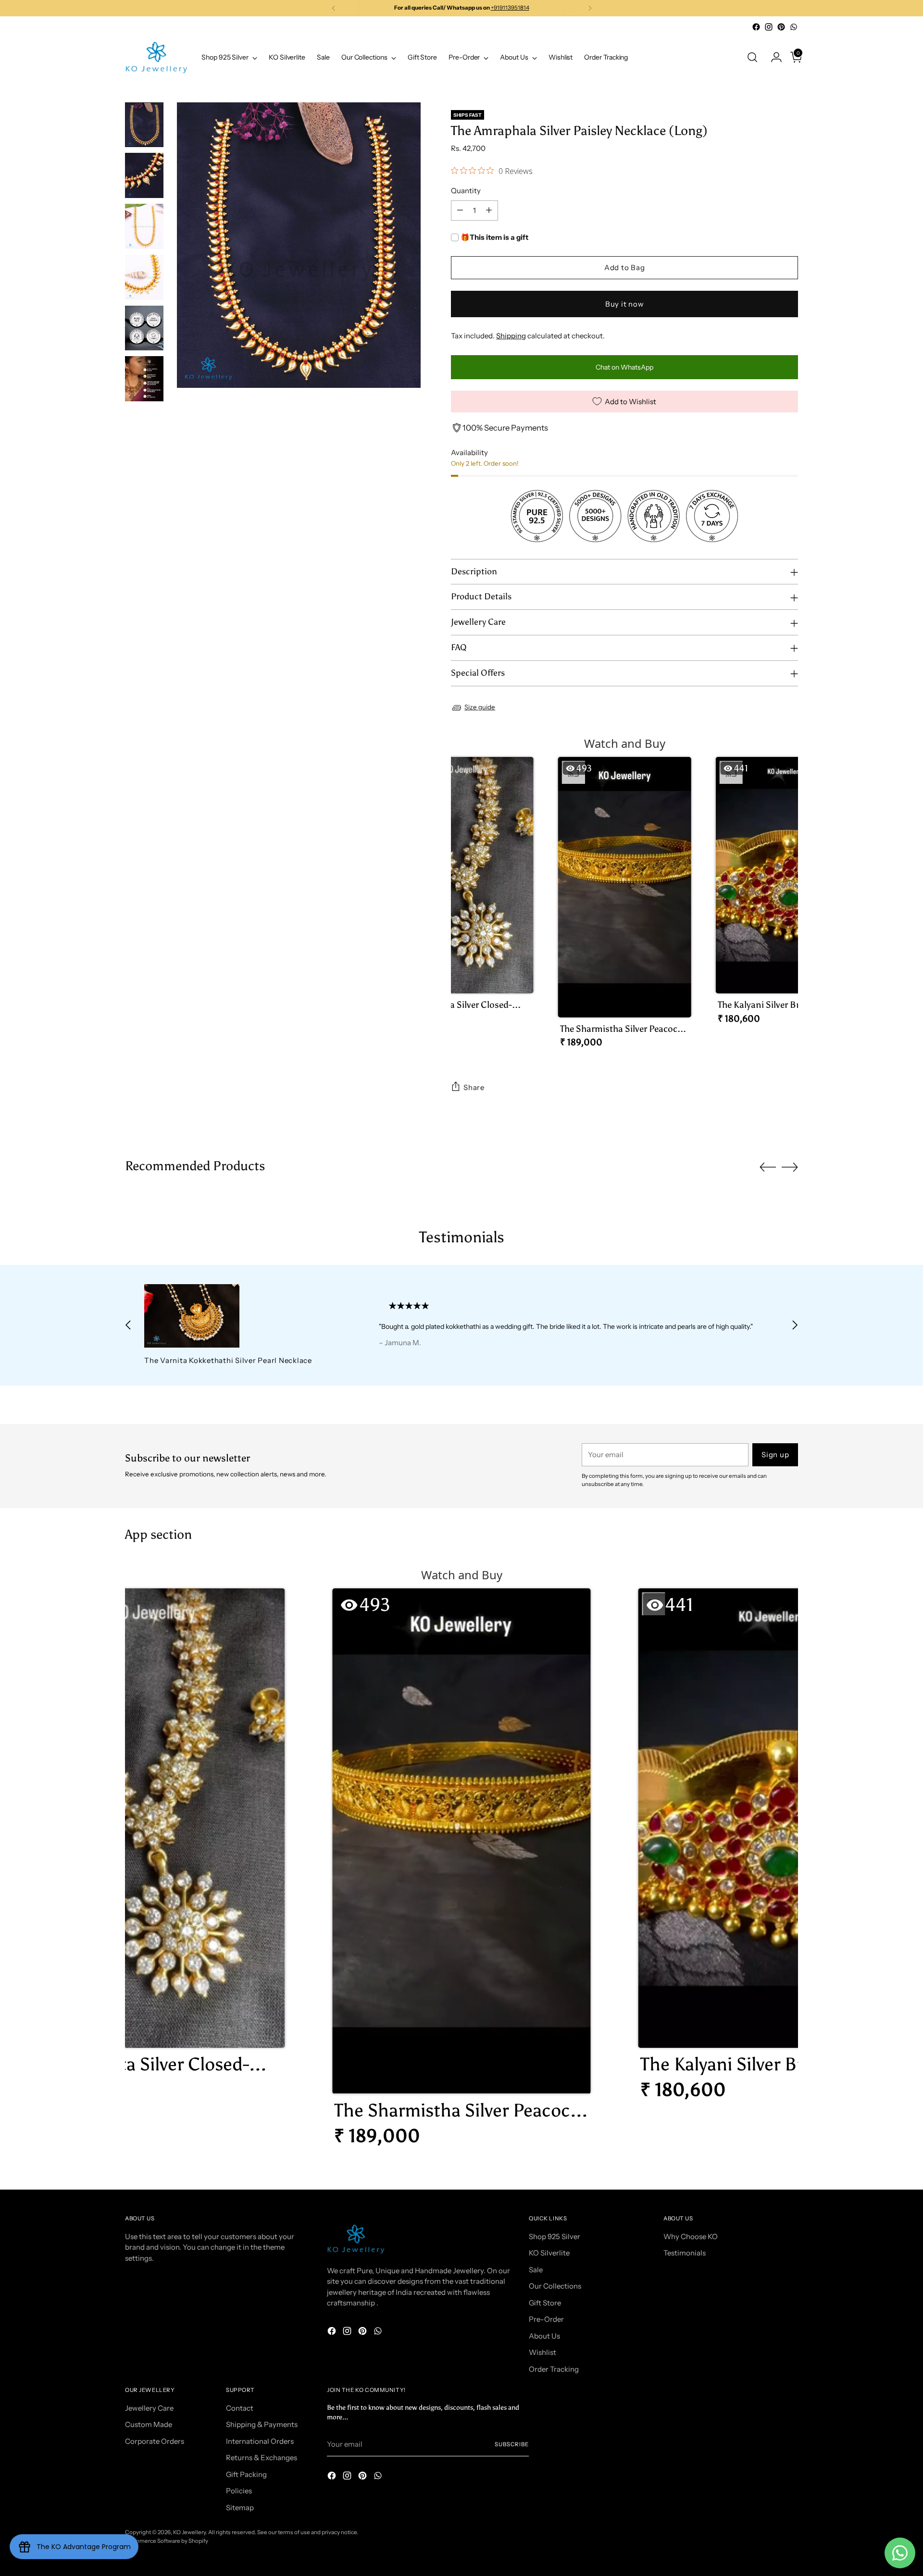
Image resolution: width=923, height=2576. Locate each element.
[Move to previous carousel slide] (768, 1167)
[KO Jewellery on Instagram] (769, 27)
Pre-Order (546, 2319)
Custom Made (149, 2424)
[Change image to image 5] (144, 328)
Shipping (511, 336)
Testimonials (685, 2253)
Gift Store (545, 2303)
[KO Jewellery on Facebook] (756, 27)
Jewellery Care (149, 2408)
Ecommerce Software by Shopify (167, 2541)
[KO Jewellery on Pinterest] (781, 27)
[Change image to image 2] (144, 175)
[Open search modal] (752, 57)
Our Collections (555, 2286)
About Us (544, 2336)
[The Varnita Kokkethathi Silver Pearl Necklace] (239, 1316)
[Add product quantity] (489, 211)
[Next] (590, 8)
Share (474, 1087)
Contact (240, 2408)
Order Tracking (554, 2369)
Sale (536, 2270)
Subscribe (512, 2444)
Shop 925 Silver (555, 2236)
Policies (239, 2491)
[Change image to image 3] (144, 226)
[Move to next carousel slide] (790, 1167)
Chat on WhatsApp (624, 367)
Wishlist (543, 2352)
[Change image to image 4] (144, 277)
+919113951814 (510, 8)
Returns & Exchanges (262, 2458)
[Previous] (334, 8)
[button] (467, 894)
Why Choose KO (691, 2236)
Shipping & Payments (262, 2424)
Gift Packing (246, 2474)
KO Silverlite (549, 2253)
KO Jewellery (189, 2532)
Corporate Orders (155, 2441)
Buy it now (625, 304)
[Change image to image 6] (144, 379)
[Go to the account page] (773, 57)
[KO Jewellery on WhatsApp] (794, 27)
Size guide (480, 707)
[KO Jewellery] (156, 57)
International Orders (260, 2441)
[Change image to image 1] (144, 125)
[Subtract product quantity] (460, 211)
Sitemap (240, 2508)
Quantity (466, 191)
